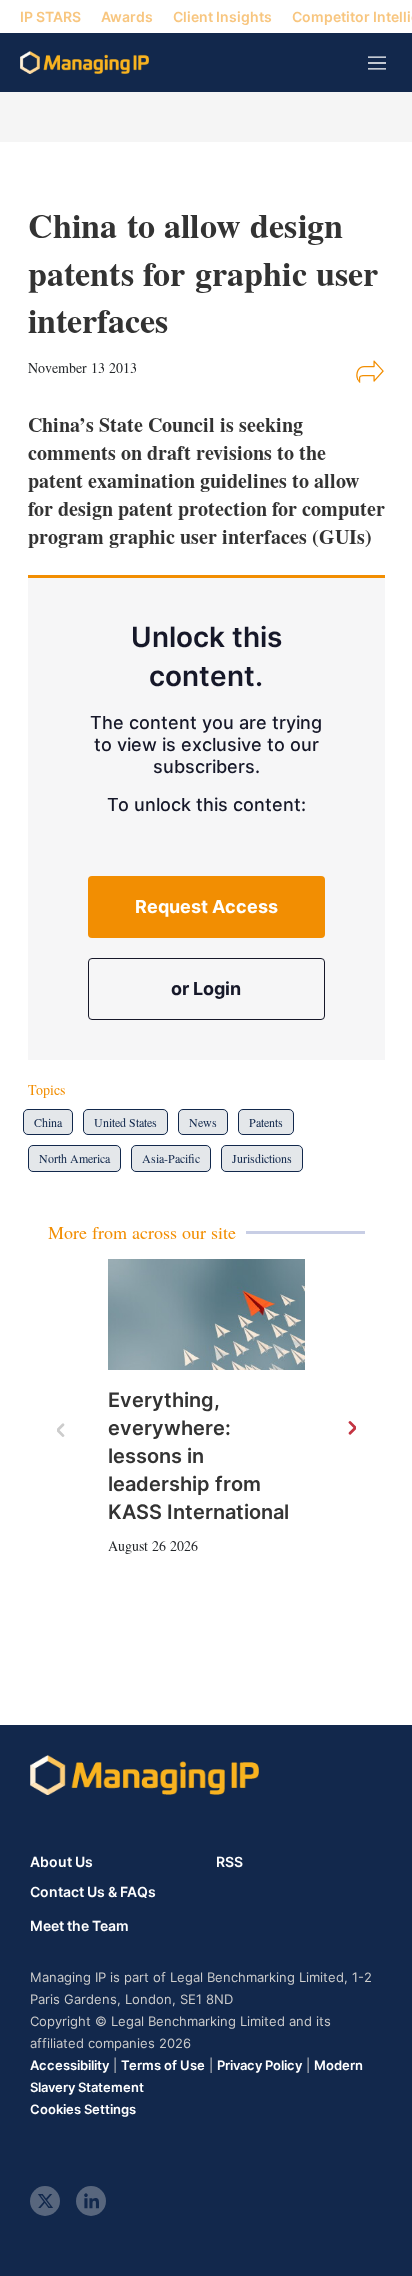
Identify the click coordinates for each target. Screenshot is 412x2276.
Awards (127, 16)
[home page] (84, 62)
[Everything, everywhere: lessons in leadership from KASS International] (206, 1314)
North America (74, 1158)
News (203, 1122)
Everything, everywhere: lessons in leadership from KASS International (198, 1456)
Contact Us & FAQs (93, 1892)
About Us (61, 1861)
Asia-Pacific (171, 1158)
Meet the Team (79, 1926)
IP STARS (50, 16)
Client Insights (222, 16)
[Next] (351, 1429)
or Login (206, 988)
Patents (266, 1122)
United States (125, 1122)
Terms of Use (163, 2065)
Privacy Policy (259, 2065)
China (48, 1122)
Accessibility (69, 2065)
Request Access (206, 906)
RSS (229, 1861)
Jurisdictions (262, 1158)
